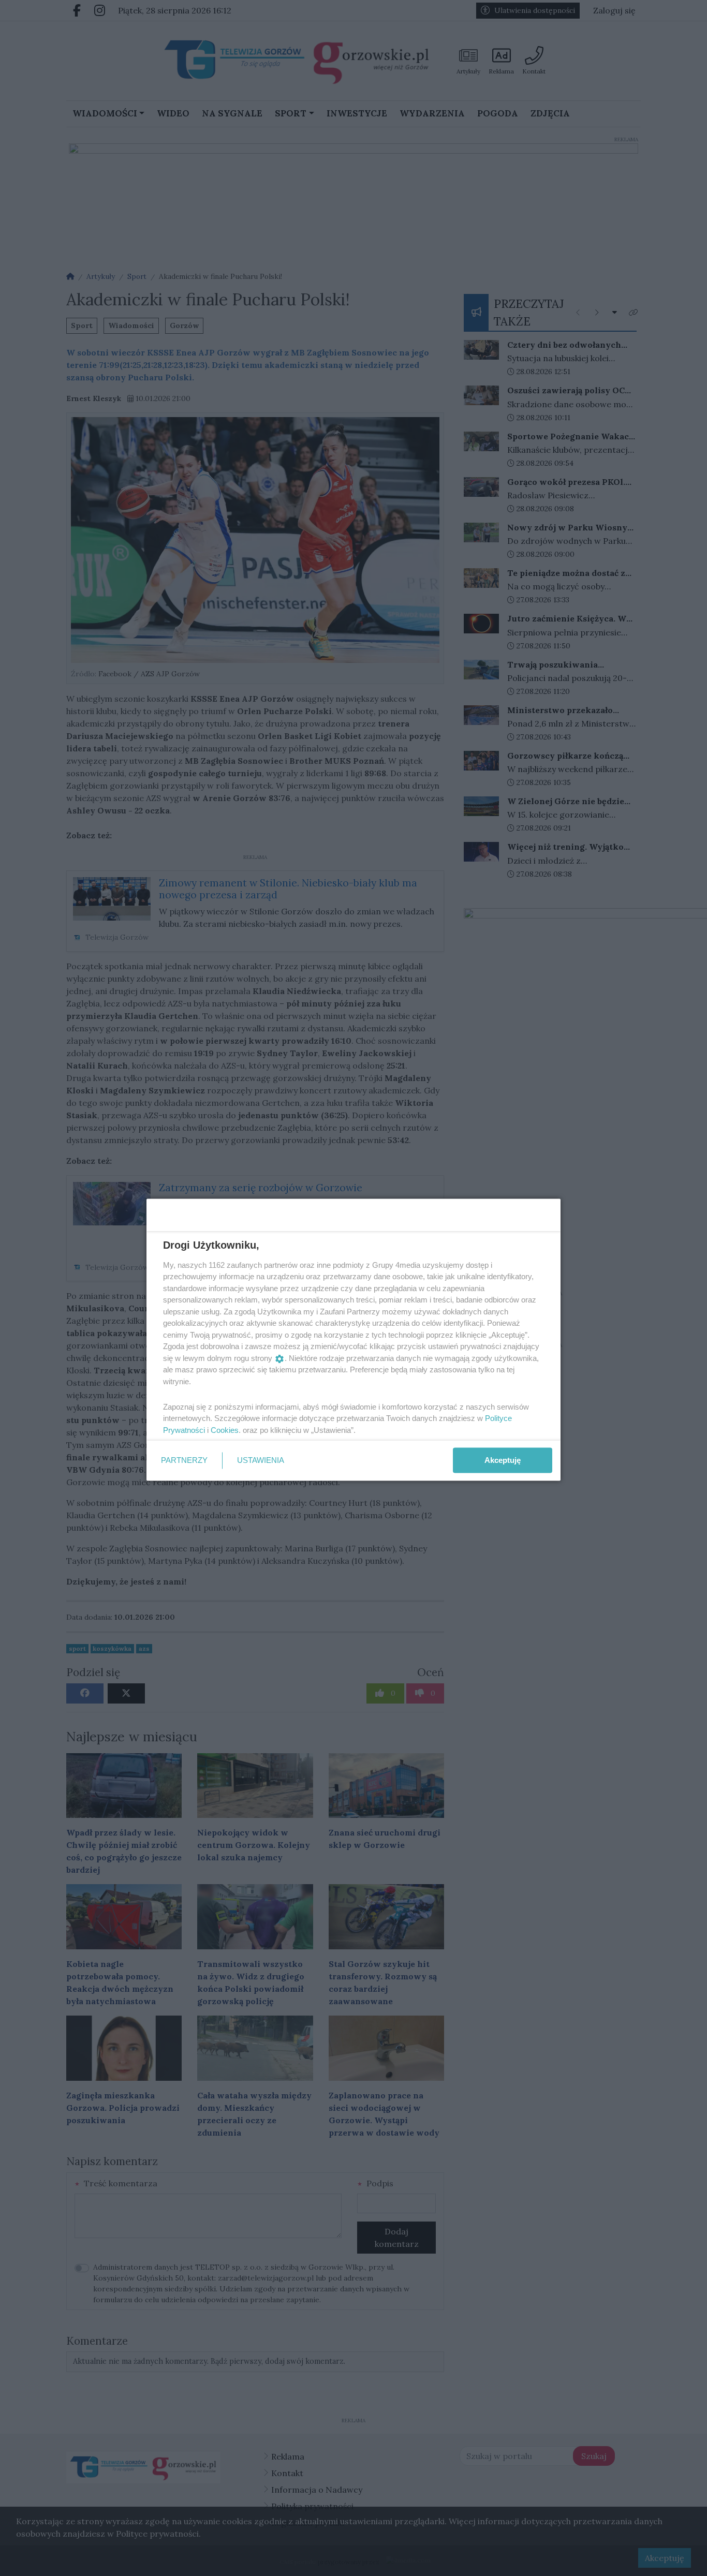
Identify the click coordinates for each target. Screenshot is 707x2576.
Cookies (225, 1430)
